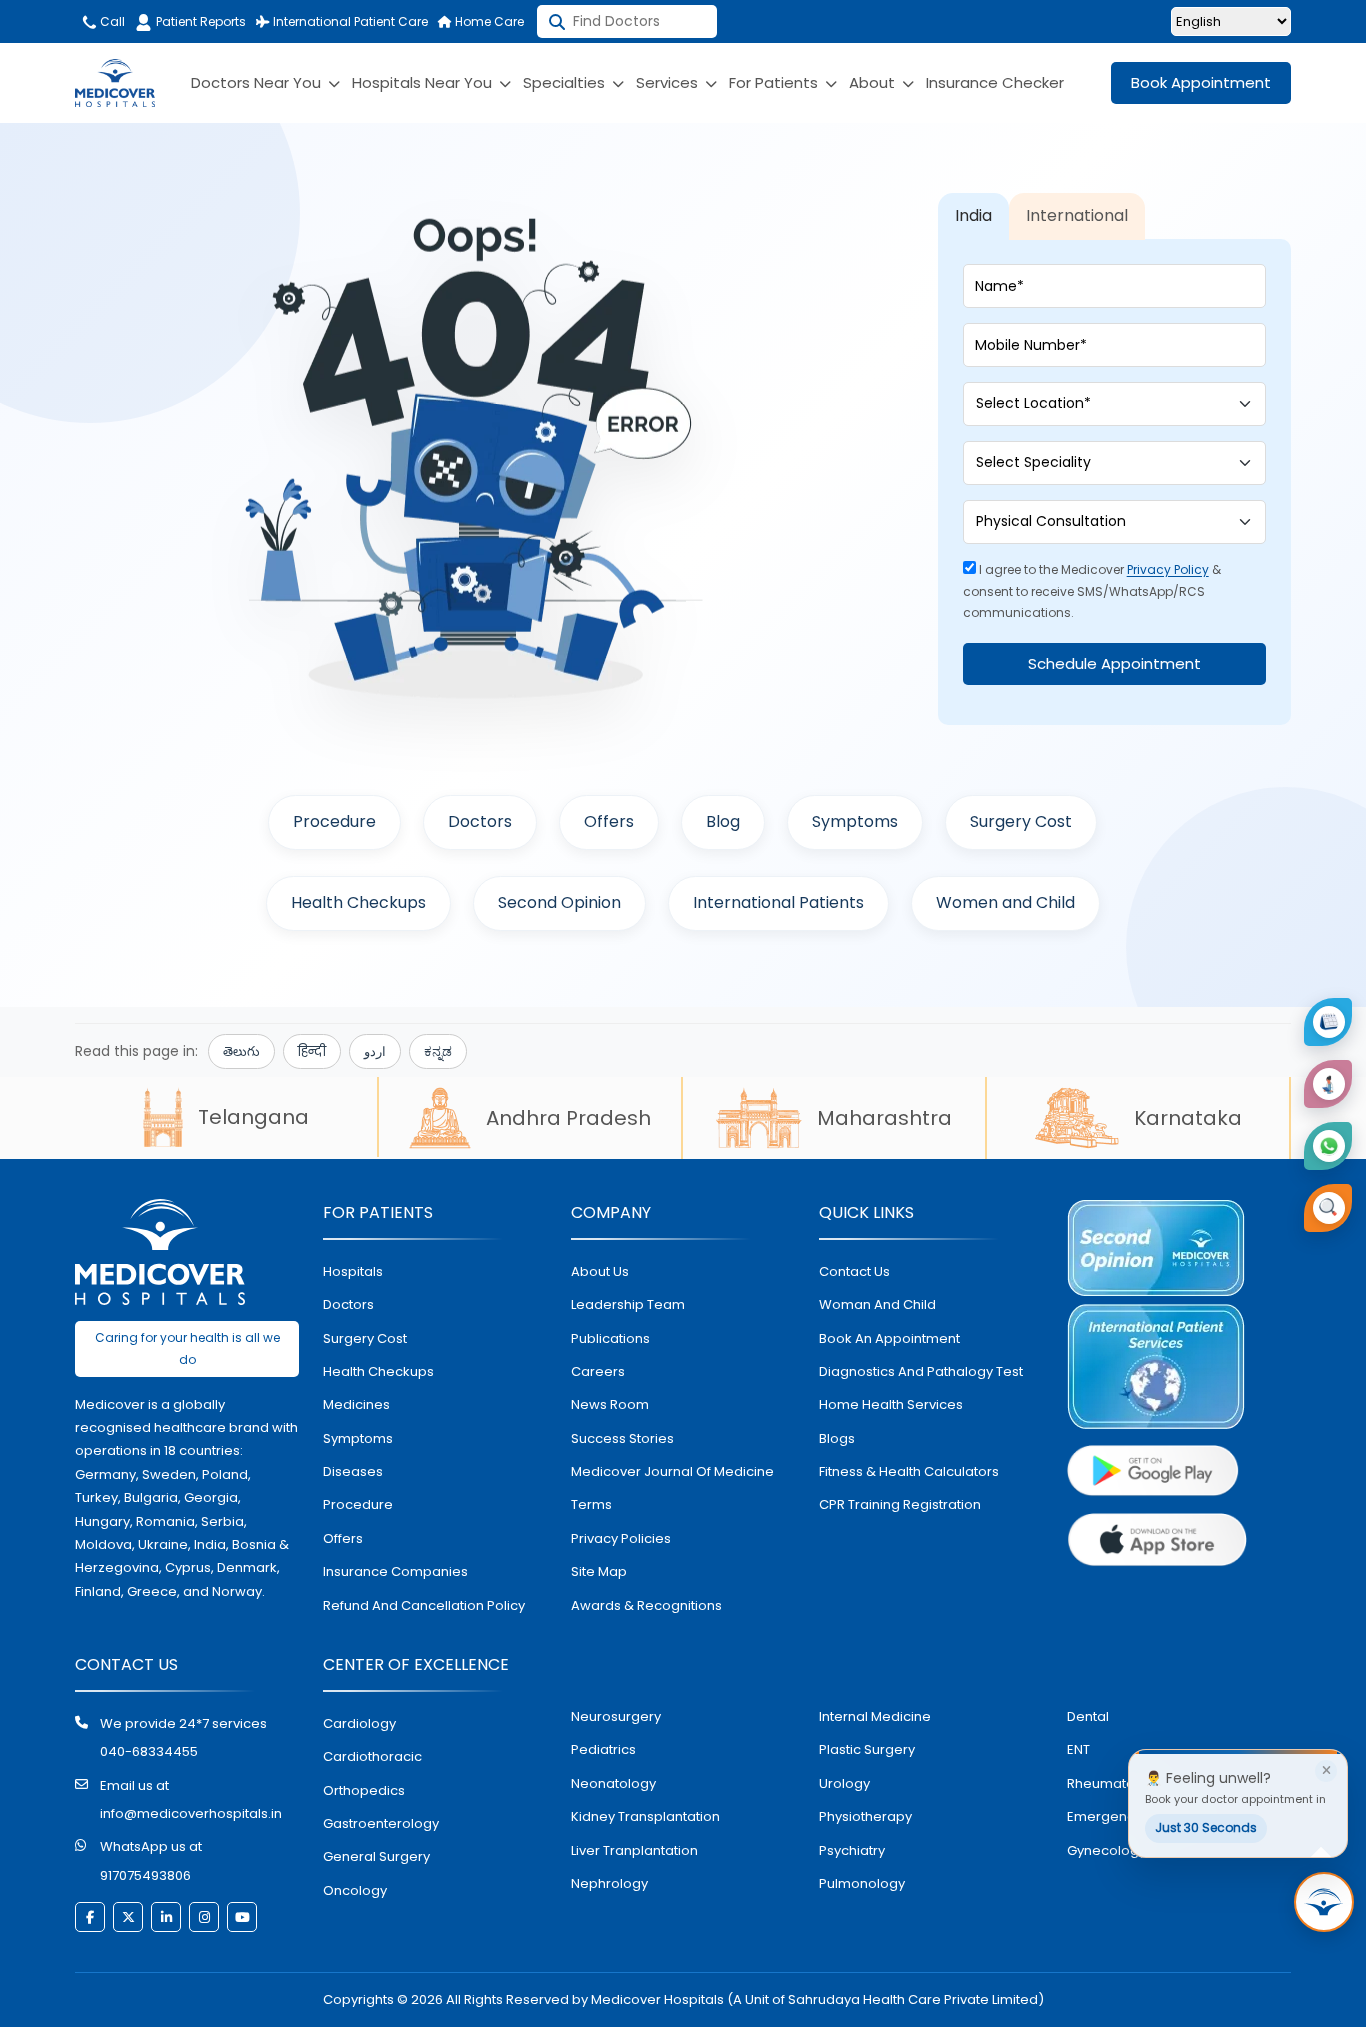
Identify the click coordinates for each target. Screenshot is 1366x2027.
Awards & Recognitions (646, 1605)
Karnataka (1188, 1118)
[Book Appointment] (1328, 1022)
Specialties (566, 82)
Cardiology (359, 1723)
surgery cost (365, 1338)
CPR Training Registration (900, 1504)
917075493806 (145, 1875)
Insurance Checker (995, 82)
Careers (598, 1371)
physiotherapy (865, 1816)
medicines (356, 1404)
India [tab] (973, 215)
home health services (891, 1404)
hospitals (353, 1271)
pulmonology (862, 1883)
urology (844, 1783)
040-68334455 (149, 1751)
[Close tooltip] (1326, 1771)
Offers (609, 821)
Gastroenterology (381, 1823)
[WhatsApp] (1328, 1146)
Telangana (253, 1117)
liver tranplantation (634, 1850)
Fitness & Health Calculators (909, 1471)
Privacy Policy (1168, 569)
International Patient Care (349, 21)
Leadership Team (628, 1304)
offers (343, 1538)
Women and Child (1005, 902)
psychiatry (852, 1850)
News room (610, 1404)
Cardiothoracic (372, 1756)
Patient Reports (201, 21)
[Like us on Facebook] (90, 1917)
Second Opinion (559, 902)
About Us (600, 1271)
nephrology (609, 1883)
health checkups (378, 1371)
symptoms (358, 1438)
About (874, 82)
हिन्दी (312, 1051)
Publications (610, 1338)
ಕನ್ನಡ (438, 1051)
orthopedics (364, 1790)
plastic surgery (867, 1749)
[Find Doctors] (1328, 1208)
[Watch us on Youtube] (242, 1917)
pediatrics (603, 1749)
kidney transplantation (645, 1816)
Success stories (622, 1438)
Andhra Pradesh (568, 1118)
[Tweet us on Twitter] (128, 1917)
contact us (854, 1271)
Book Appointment (1201, 82)
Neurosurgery (616, 1716)
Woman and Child (877, 1304)
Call (111, 21)
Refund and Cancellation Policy (424, 1605)
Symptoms (855, 821)
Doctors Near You (258, 82)
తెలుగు (241, 1051)
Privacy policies (621, 1538)
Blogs (837, 1438)
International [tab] (1077, 215)
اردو (375, 1051)
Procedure (334, 821)
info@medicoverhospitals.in (191, 1813)
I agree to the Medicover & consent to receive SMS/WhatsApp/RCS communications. (1092, 591)
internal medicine (875, 1716)
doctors (348, 1304)
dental (1088, 1716)
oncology (355, 1890)
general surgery (376, 1856)
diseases (353, 1471)
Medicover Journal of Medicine (672, 1471)
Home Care (488, 21)
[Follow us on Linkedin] (166, 1917)
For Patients (775, 82)
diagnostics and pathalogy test (921, 1371)
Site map (599, 1571)
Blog (723, 821)
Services (669, 82)
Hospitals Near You (424, 82)
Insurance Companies (395, 1571)
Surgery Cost (1021, 821)
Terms (591, 1504)
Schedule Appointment (1114, 663)
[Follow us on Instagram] (204, 1917)
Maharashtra (884, 1118)
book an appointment (889, 1338)
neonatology (613, 1783)
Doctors (480, 821)
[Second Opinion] (1328, 1084)
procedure (358, 1504)
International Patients (778, 902)
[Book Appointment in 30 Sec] (1324, 1902)
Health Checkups (358, 902)
